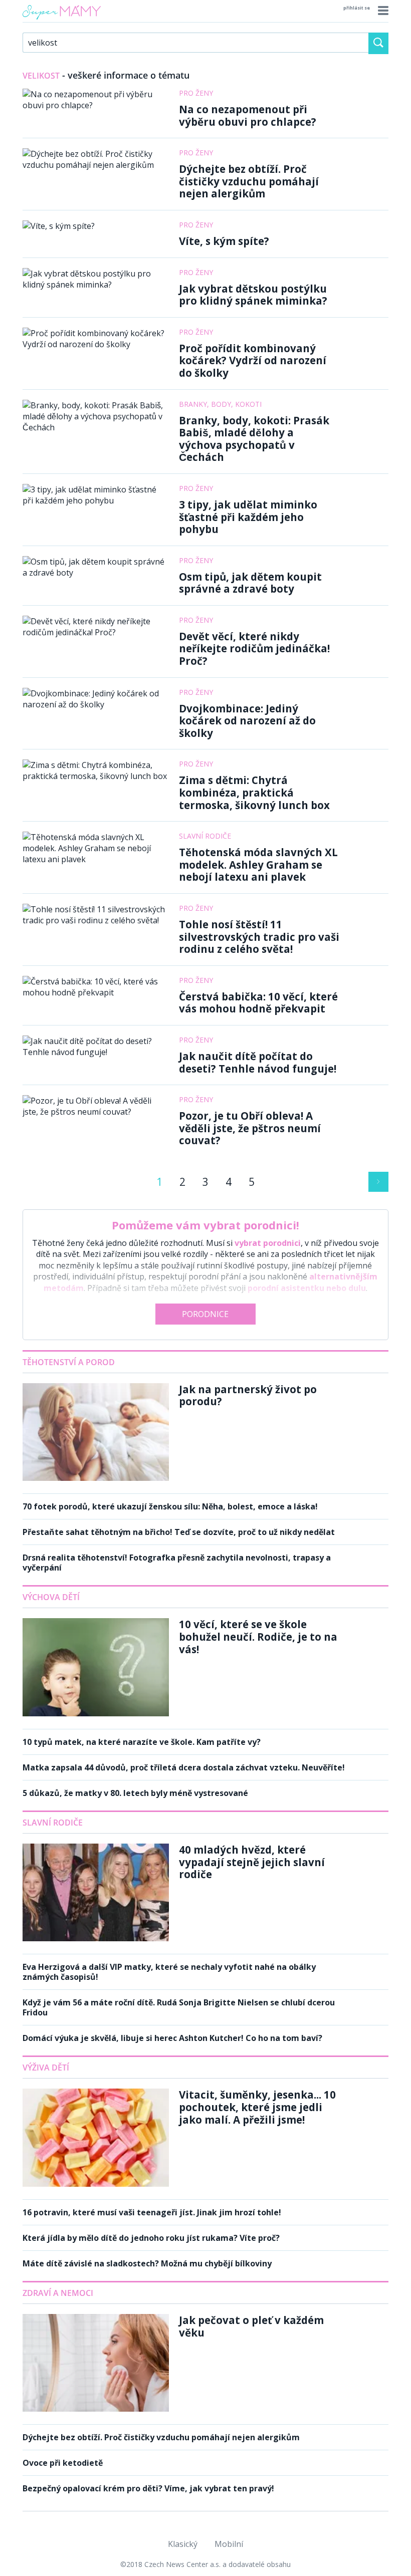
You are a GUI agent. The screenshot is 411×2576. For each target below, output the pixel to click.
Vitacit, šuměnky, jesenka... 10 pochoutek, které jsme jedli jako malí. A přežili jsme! (257, 2107)
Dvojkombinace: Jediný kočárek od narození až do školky (247, 721)
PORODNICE (205, 1314)
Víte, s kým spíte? (224, 241)
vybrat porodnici (268, 1243)
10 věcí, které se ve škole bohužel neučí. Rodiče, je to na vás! (258, 1636)
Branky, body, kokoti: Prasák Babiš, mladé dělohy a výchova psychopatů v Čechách (254, 439)
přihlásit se (357, 8)
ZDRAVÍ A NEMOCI (58, 2293)
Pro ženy (196, 93)
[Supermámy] (62, 20)
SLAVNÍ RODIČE (53, 1823)
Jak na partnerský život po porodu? (248, 1395)
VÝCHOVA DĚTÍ (51, 1597)
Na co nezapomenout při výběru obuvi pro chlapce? (248, 115)
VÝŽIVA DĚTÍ (46, 2068)
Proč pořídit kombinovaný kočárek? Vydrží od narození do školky (253, 360)
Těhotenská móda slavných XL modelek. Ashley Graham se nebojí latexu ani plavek (258, 864)
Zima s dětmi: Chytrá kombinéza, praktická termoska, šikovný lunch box (254, 792)
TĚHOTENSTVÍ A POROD (69, 1362)
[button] (382, 11)
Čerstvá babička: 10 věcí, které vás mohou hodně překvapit (258, 1003)
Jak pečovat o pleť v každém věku (251, 2326)
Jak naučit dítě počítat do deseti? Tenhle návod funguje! (258, 1062)
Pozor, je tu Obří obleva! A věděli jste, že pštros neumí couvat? (250, 1128)
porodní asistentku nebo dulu (307, 1288)
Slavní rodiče (205, 836)
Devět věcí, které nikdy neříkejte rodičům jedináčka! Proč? (254, 649)
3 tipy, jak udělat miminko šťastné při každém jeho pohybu (248, 517)
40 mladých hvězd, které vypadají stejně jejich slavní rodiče (252, 1862)
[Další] (378, 1182)
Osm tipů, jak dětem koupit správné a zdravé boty (250, 583)
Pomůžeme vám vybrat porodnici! (205, 1225)
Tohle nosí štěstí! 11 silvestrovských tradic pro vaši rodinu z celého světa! (259, 937)
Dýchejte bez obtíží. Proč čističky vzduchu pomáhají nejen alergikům (249, 181)
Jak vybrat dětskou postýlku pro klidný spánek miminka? (253, 295)
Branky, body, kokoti (220, 404)
